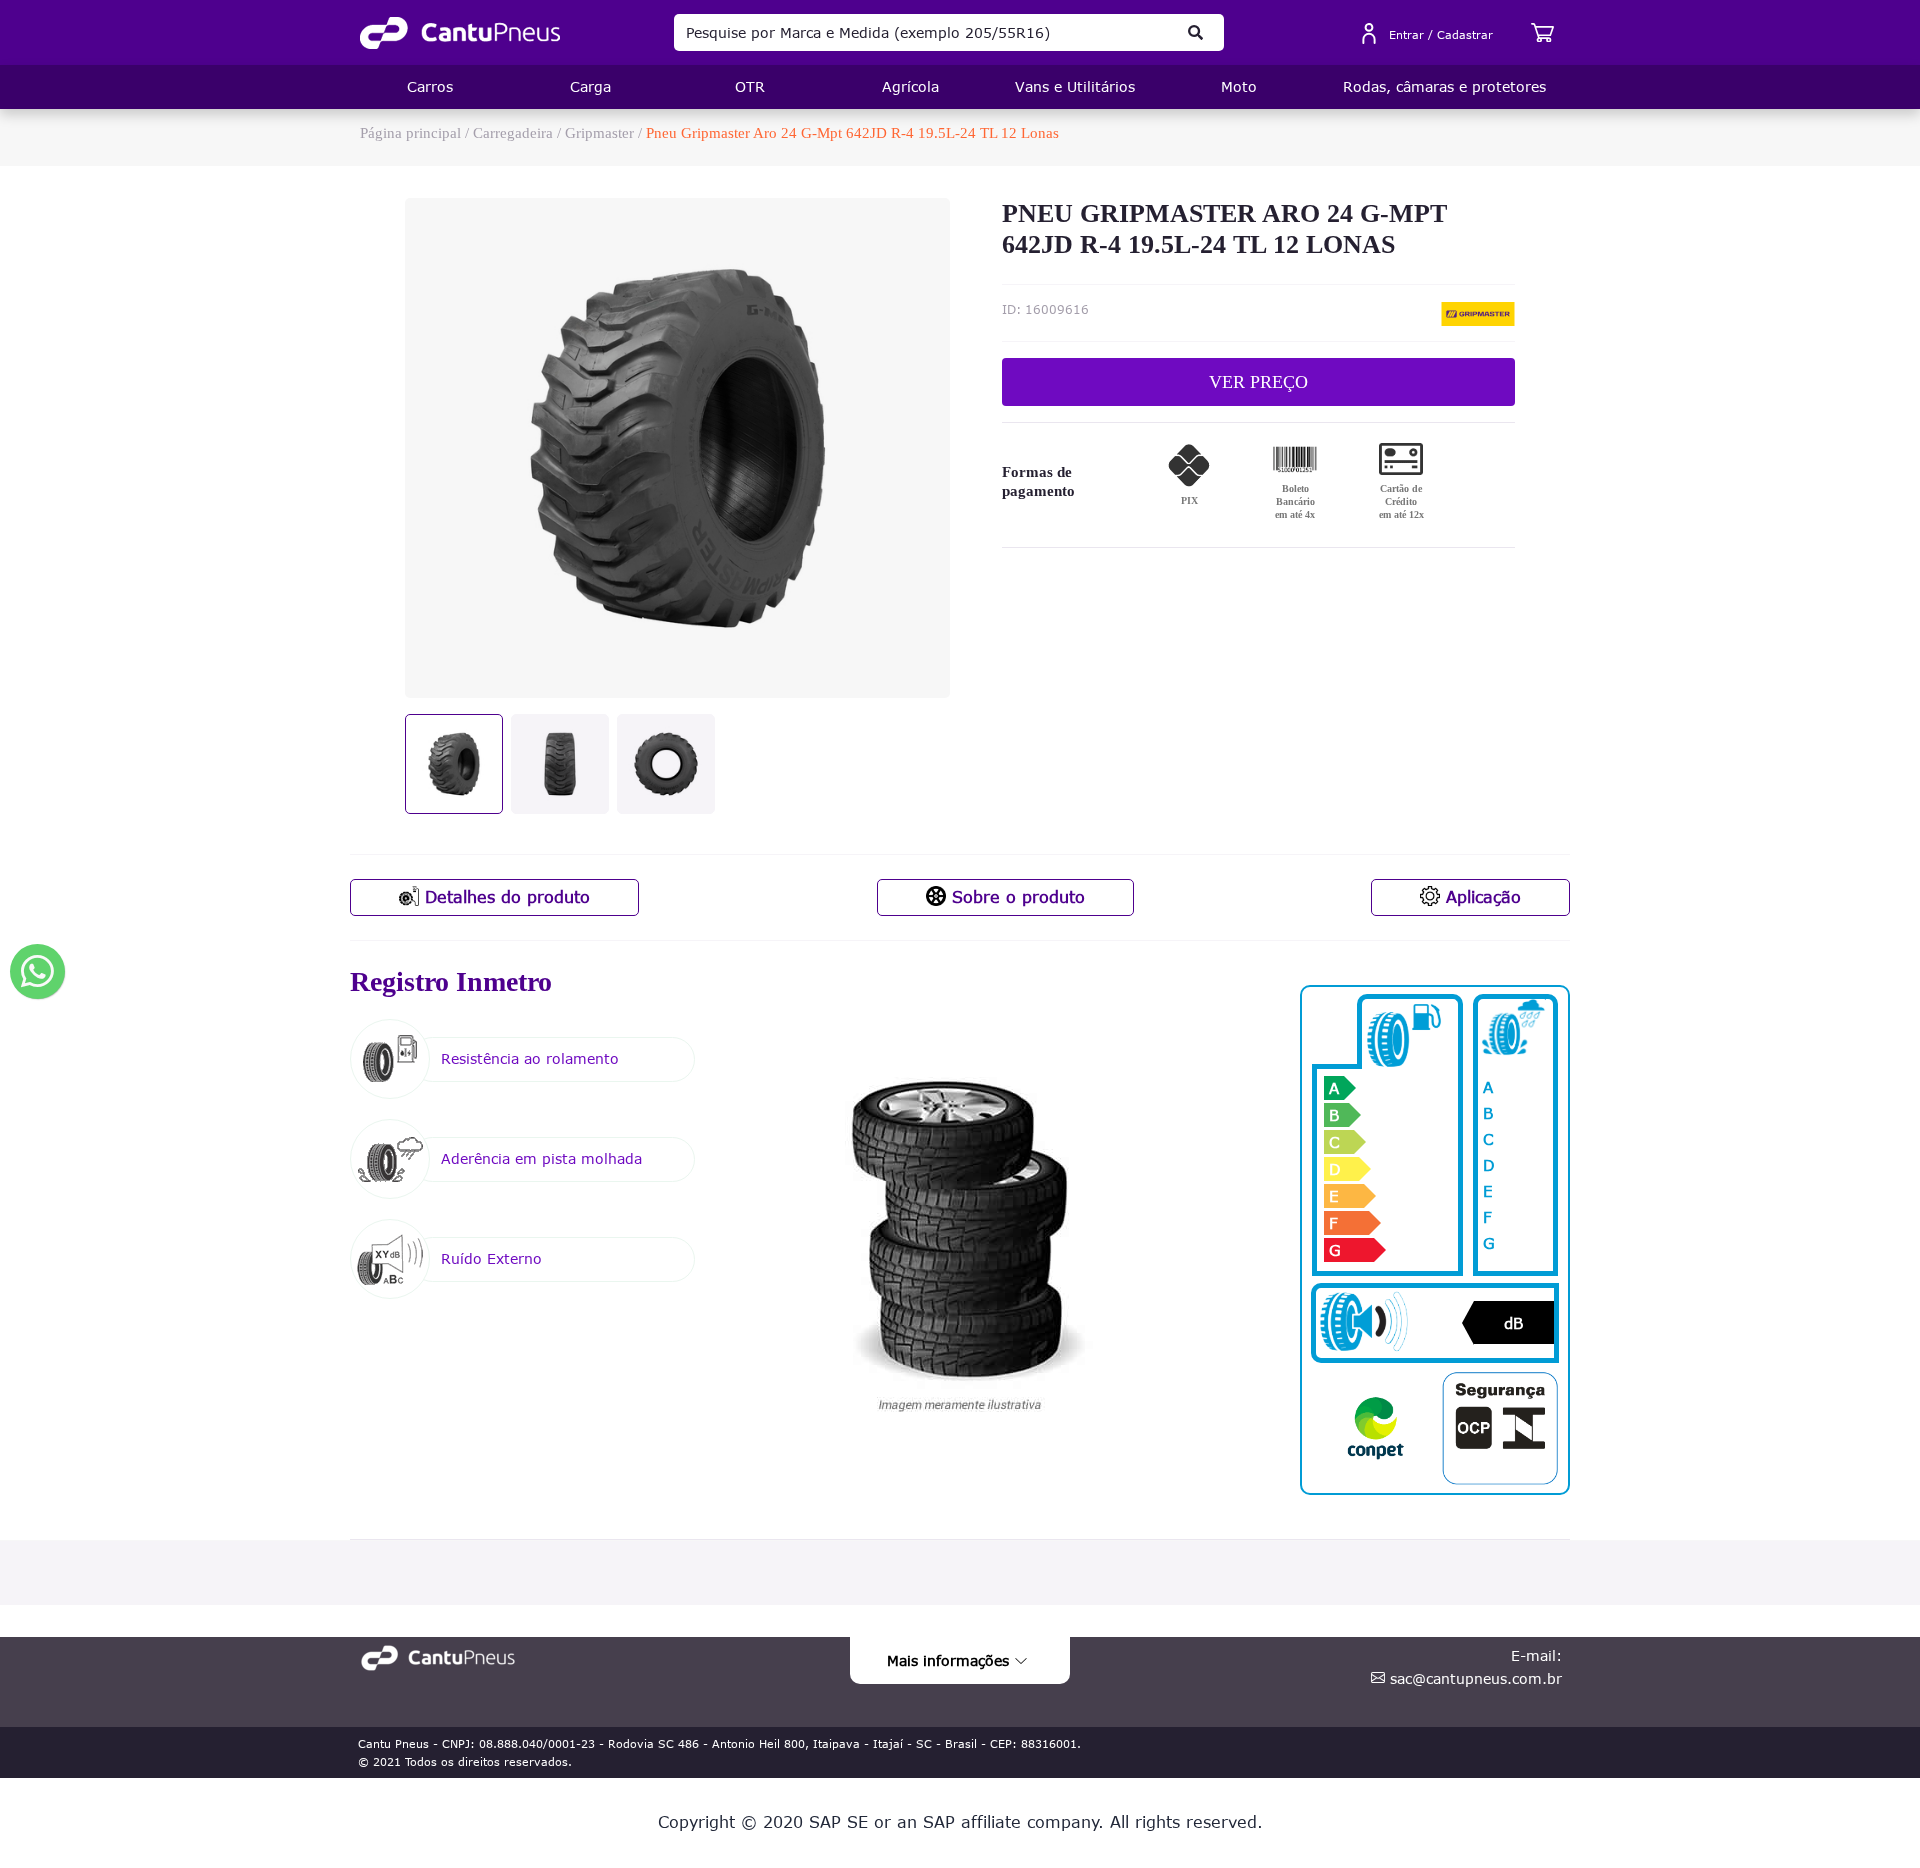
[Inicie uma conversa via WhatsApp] (37, 971)
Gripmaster (599, 133)
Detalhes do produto (504, 897)
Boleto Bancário (1295, 501)
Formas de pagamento (1038, 482)
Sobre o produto (1015, 897)
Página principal (410, 133)
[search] (1196, 32)
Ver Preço (1258, 382)
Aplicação (1480, 897)
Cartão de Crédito (1401, 501)
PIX (1189, 500)
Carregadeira (513, 133)
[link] (460, 33)
